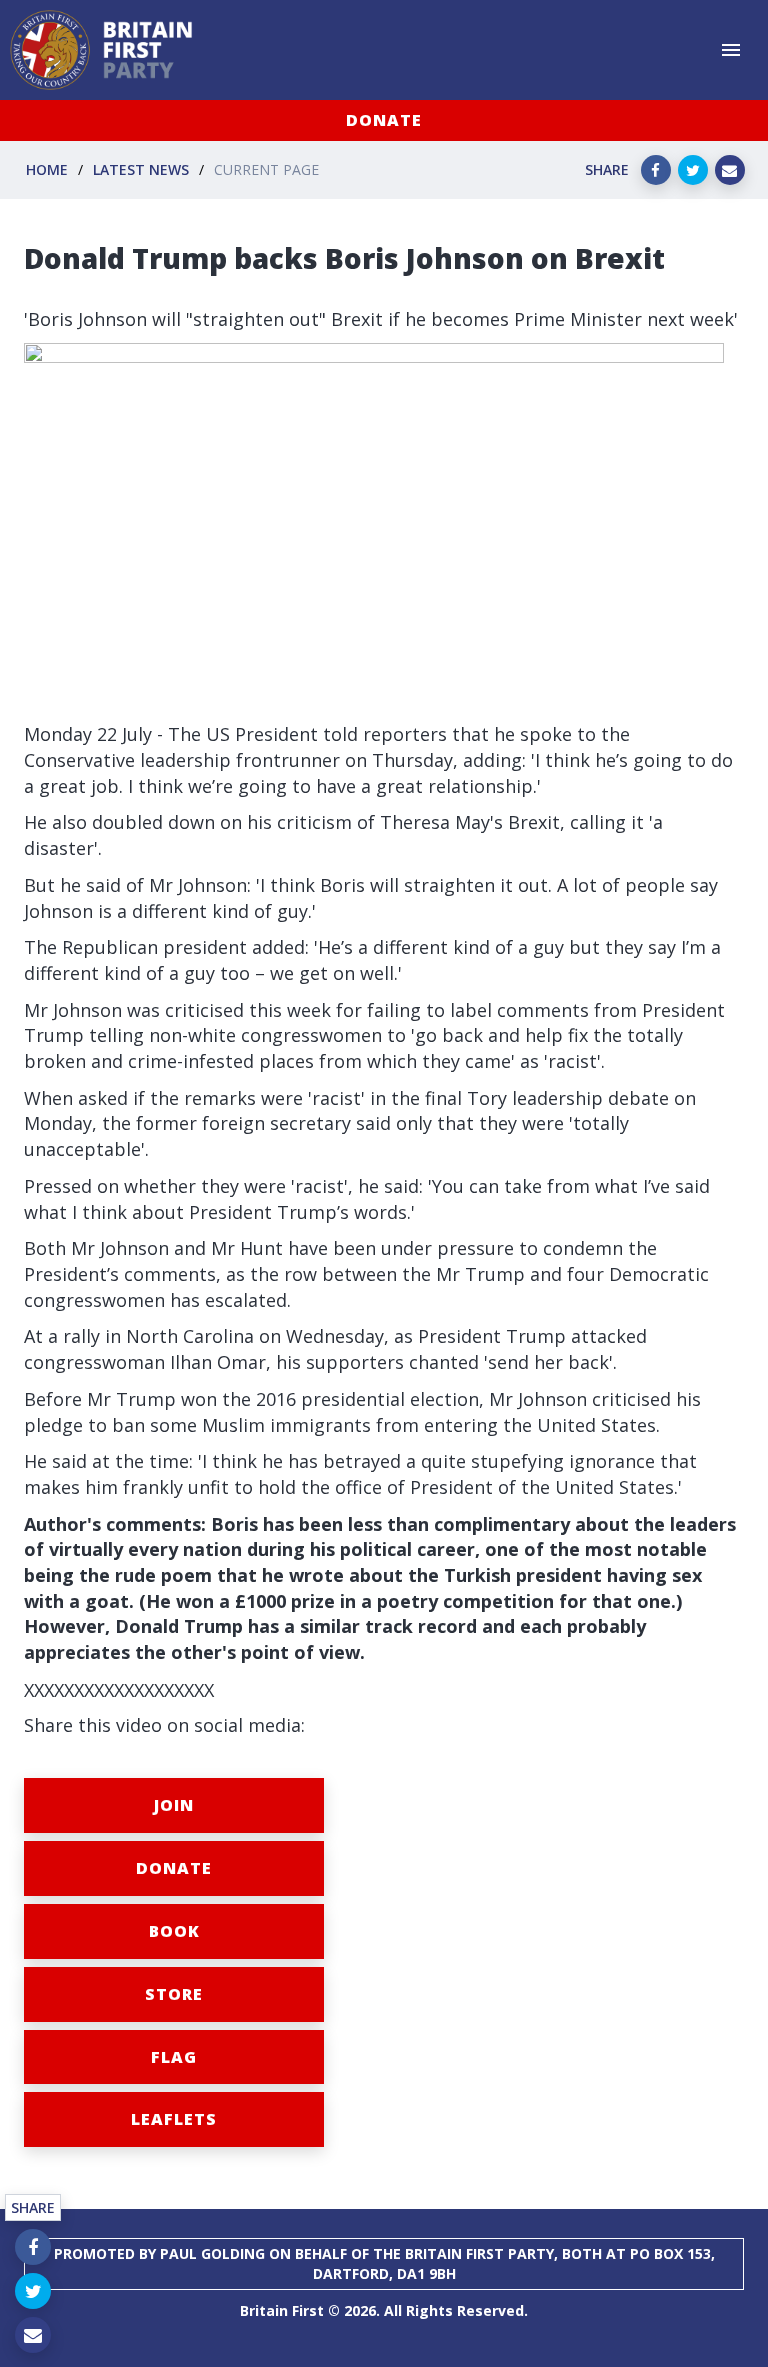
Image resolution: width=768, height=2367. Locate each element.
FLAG (174, 2057)
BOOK (174, 1931)
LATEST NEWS (141, 169)
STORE (174, 1994)
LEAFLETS (174, 2119)
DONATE (384, 120)
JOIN (174, 1805)
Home (47, 169)
